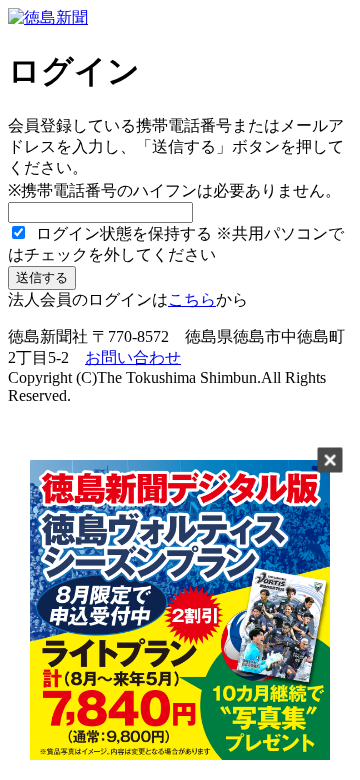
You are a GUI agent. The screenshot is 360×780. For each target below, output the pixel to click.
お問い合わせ (133, 357)
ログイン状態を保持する (122, 233)
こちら (192, 299)
